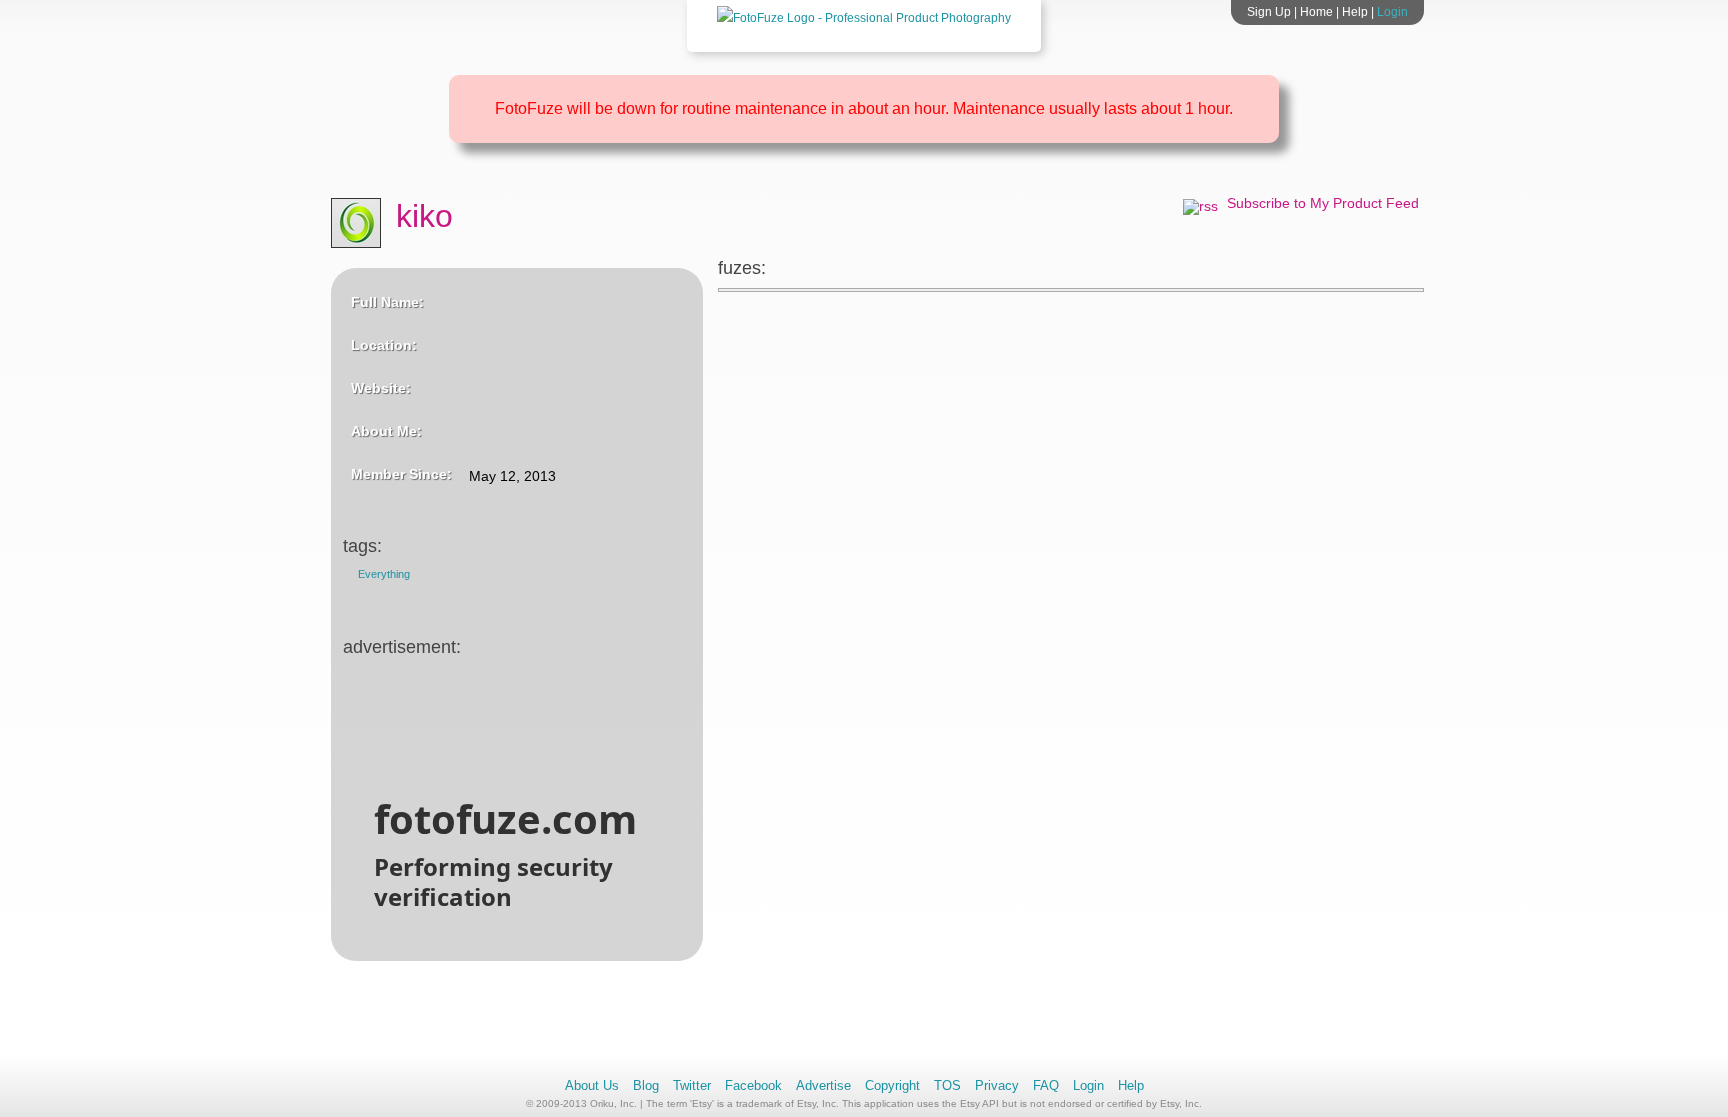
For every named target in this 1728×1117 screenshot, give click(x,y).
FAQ (1046, 1085)
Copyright (892, 1085)
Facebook (753, 1085)
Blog (646, 1085)
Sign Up (1269, 12)
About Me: (386, 431)
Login (1392, 12)
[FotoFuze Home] (864, 18)
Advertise (823, 1085)
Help (1355, 12)
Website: (381, 388)
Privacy (997, 1085)
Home (1316, 12)
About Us (592, 1085)
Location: (384, 345)
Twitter (692, 1085)
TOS (947, 1085)
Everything (384, 574)
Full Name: (387, 302)
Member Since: (401, 474)
